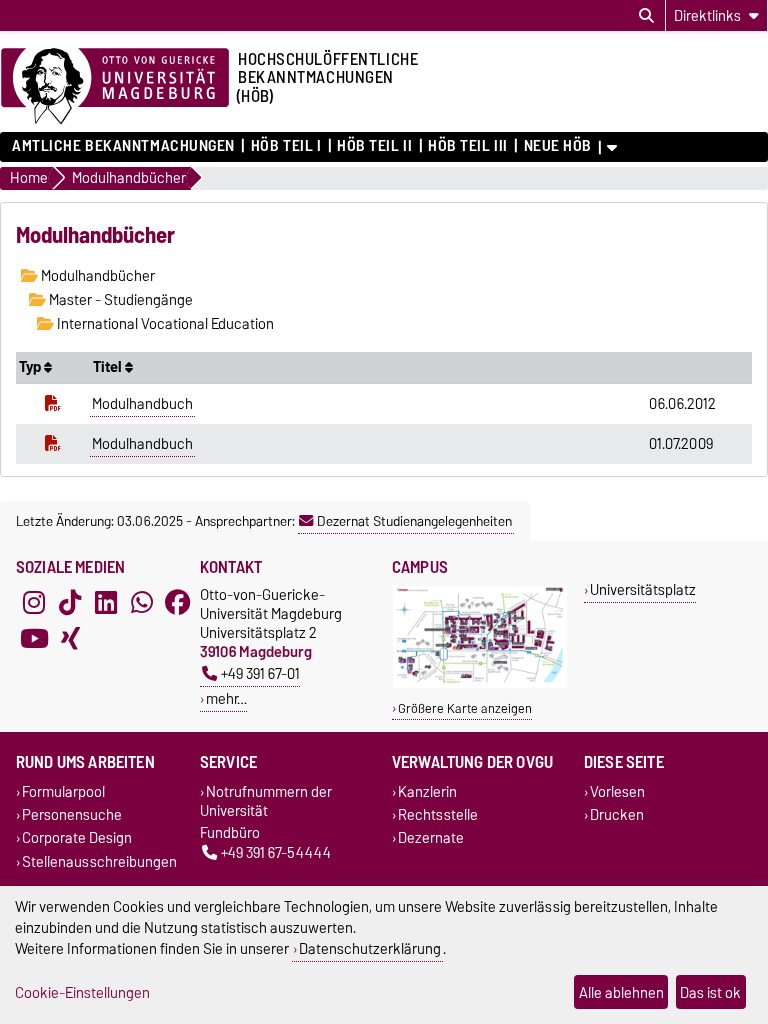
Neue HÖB (558, 146)
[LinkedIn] (106, 603)
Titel (109, 367)
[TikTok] (70, 603)
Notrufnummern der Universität (266, 801)
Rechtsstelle (438, 815)
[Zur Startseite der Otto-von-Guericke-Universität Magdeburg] (115, 87)
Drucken (617, 815)
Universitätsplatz (643, 589)
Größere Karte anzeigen (465, 708)
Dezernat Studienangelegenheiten (414, 521)
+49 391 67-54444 (276, 853)
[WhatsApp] (142, 603)
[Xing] (70, 639)
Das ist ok (710, 992)
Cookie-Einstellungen (82, 992)
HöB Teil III (468, 146)
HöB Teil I (286, 146)
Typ (31, 367)
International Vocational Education (164, 324)
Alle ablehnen (621, 992)
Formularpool (63, 791)
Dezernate (431, 838)
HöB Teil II (374, 146)
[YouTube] (34, 639)
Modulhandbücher (96, 276)
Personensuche (72, 815)
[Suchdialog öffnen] (646, 16)
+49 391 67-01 (260, 673)
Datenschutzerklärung (370, 948)
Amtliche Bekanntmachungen (123, 146)
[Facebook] (178, 603)
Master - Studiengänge (119, 300)
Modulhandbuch (142, 404)
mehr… (226, 698)
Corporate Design (77, 838)
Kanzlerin (427, 791)
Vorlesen (617, 791)
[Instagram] (34, 603)
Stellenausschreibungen (99, 861)
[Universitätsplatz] (480, 683)
